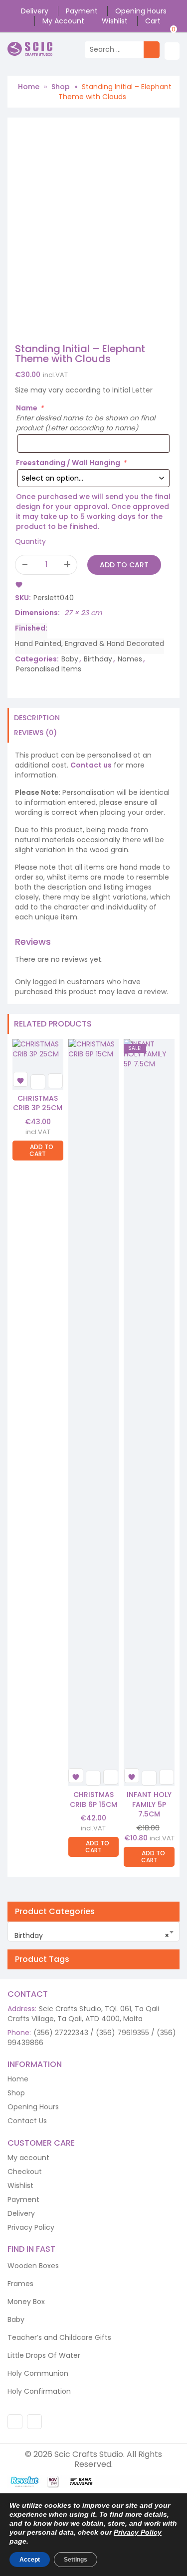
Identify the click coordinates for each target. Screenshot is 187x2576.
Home (29, 87)
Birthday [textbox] (92, 1935)
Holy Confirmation (39, 2391)
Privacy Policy (31, 2227)
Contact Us (27, 2121)
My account (63, 21)
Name (30, 408)
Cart (153, 21)
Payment (82, 11)
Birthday (98, 659)
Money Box (26, 2302)
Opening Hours (141, 11)
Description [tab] (37, 718)
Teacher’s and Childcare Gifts (59, 2337)
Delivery (35, 11)
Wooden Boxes (33, 2266)
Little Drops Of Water (44, 2355)
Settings (76, 2560)
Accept (30, 2560)
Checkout (25, 2172)
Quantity (30, 541)
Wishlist (115, 21)
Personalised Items (49, 669)
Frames (20, 2284)
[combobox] (93, 1932)
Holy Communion (38, 2373)
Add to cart (124, 565)
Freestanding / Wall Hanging (71, 463)
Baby (70, 659)
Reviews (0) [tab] (35, 733)
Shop (61, 87)
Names (130, 659)
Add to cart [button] (41, 1150)
